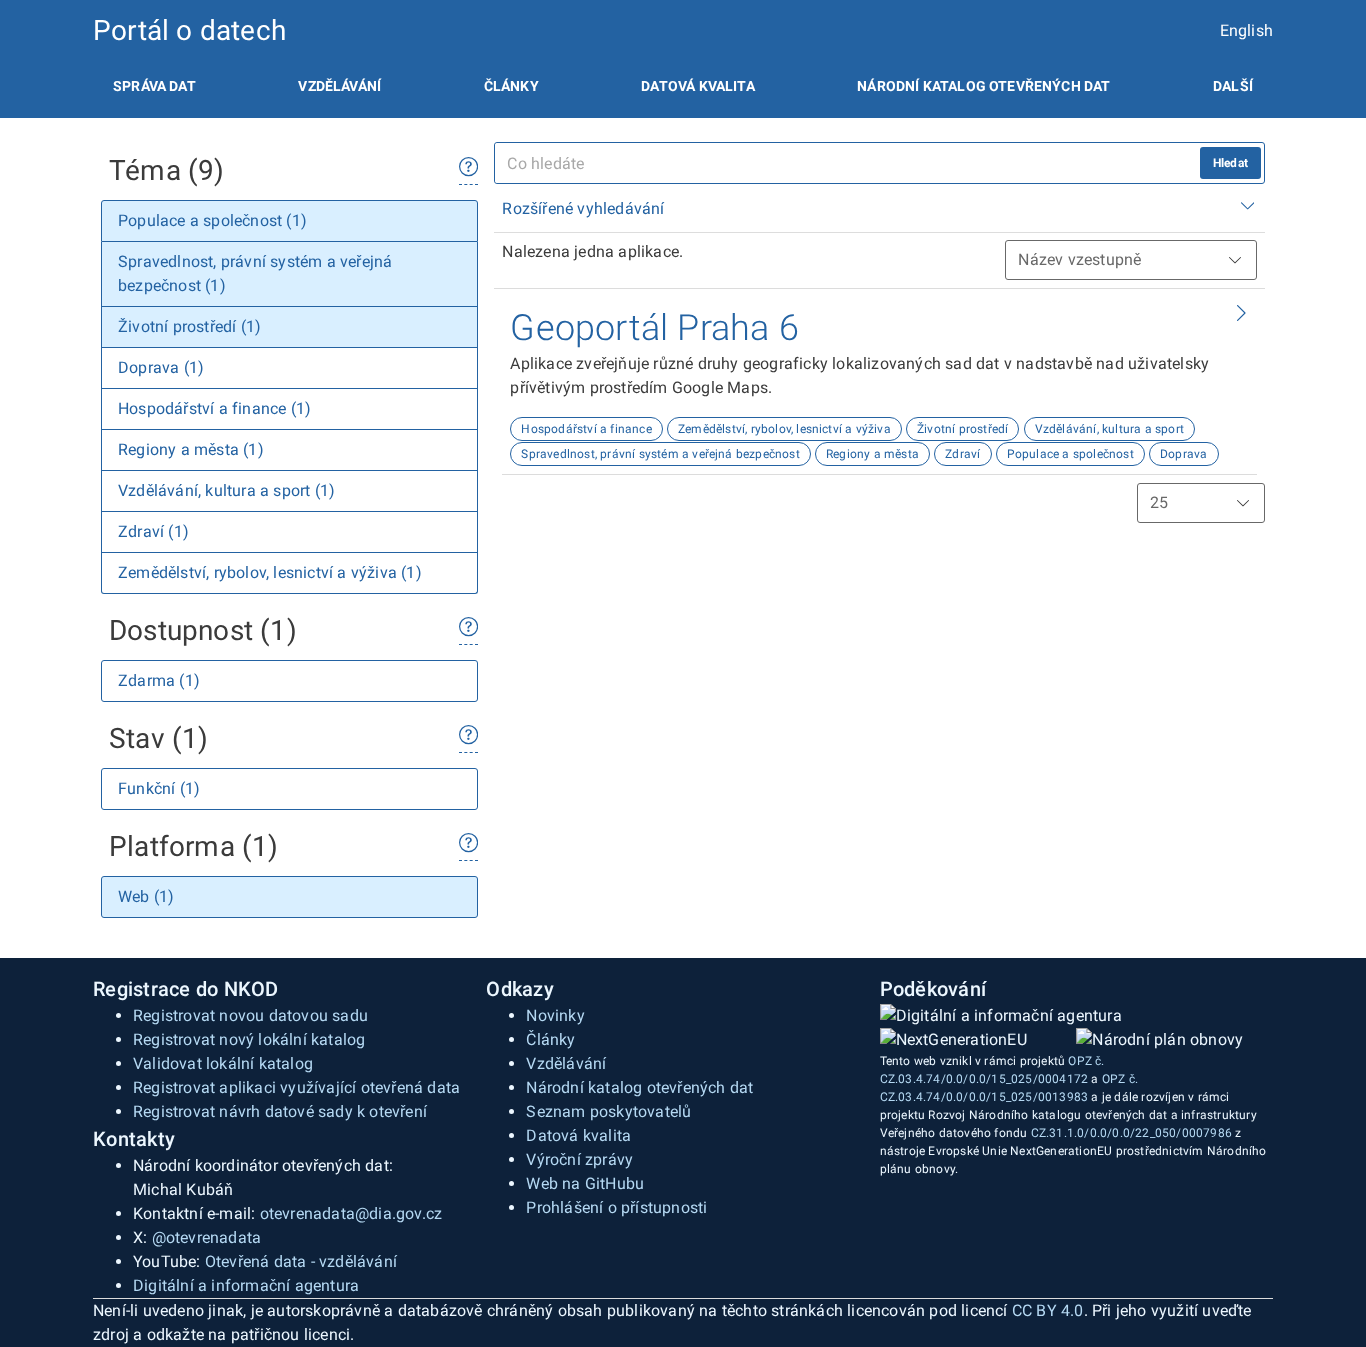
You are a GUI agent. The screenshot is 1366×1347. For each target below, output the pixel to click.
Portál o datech (189, 30)
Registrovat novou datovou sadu (250, 1015)
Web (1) (146, 896)
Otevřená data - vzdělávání (301, 1261)
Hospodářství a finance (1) (214, 408)
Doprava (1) (161, 367)
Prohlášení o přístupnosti (616, 1207)
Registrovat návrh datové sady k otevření (280, 1111)
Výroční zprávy (579, 1159)
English (1246, 30)
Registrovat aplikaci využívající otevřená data (296, 1087)
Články (511, 86)
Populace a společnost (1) (212, 220)
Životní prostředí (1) (189, 326)
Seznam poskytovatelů (608, 1111)
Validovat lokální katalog (223, 1063)
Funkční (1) (159, 788)
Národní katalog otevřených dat (639, 1087)
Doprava (1183, 454)
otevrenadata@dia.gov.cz (351, 1213)
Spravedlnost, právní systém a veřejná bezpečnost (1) (255, 273)
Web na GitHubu (585, 1183)
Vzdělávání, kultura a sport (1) (226, 490)
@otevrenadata (207, 1237)
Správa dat (154, 86)
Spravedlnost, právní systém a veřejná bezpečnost (660, 454)
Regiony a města (872, 454)
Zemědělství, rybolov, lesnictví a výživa (784, 429)
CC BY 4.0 (1048, 1310)
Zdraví (962, 454)
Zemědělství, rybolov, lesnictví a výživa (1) (270, 572)
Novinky (555, 1015)
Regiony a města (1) (191, 449)
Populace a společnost (1070, 454)
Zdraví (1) (153, 531)
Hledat (1230, 163)
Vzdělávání (339, 86)
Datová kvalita (697, 86)
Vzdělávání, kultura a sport (1109, 429)
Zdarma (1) (159, 680)
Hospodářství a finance (586, 429)
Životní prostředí (962, 429)
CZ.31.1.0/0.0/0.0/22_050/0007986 (1131, 1133)
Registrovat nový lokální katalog (249, 1039)
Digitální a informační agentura (246, 1285)
